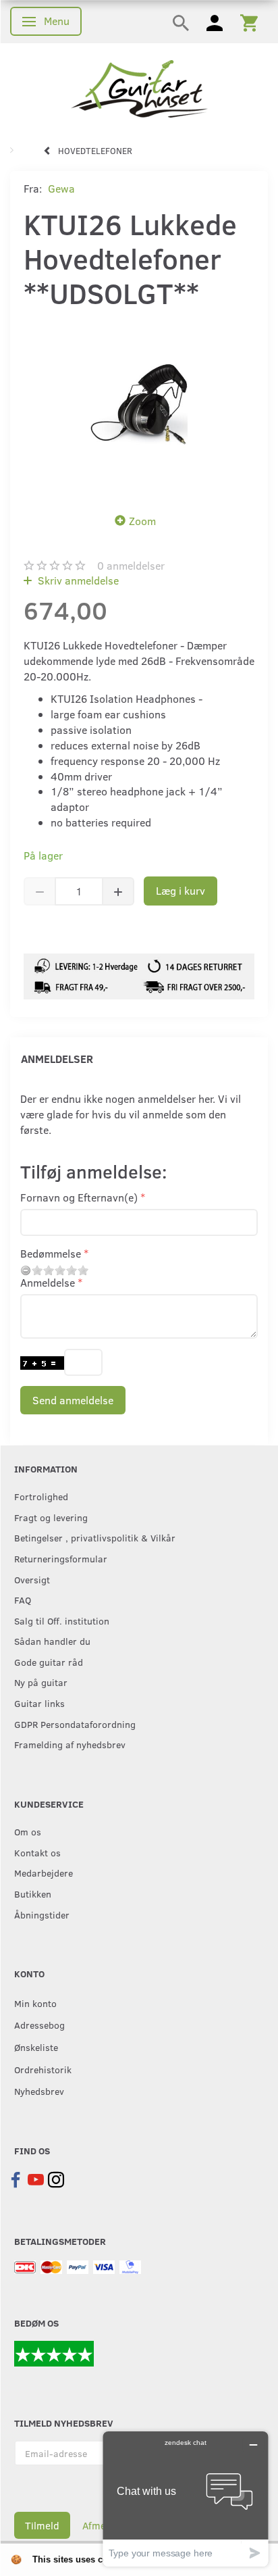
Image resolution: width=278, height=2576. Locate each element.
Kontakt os (37, 1852)
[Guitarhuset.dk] (139, 88)
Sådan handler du (52, 1641)
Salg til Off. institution (62, 1620)
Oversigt (32, 1579)
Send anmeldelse (73, 1400)
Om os (28, 1831)
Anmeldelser (57, 1059)
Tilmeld (42, 2525)
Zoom (142, 521)
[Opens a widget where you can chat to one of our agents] (186, 2499)
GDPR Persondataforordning (75, 1724)
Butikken (33, 1893)
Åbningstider (42, 1914)
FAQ (23, 1600)
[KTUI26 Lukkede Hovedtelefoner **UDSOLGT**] (139, 407)
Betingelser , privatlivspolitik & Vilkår (95, 1537)
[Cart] (249, 22)
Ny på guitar (41, 1682)
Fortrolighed (41, 1496)
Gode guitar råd (49, 1662)
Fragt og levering (51, 1517)
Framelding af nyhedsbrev (70, 1744)
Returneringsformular (61, 1558)
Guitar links (39, 1703)
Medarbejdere (44, 1873)
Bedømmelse (51, 1253)
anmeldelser (131, 565)
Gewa (61, 188)
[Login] (215, 22)
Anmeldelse (48, 1282)
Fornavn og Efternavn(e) (79, 1197)
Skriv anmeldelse (77, 580)
